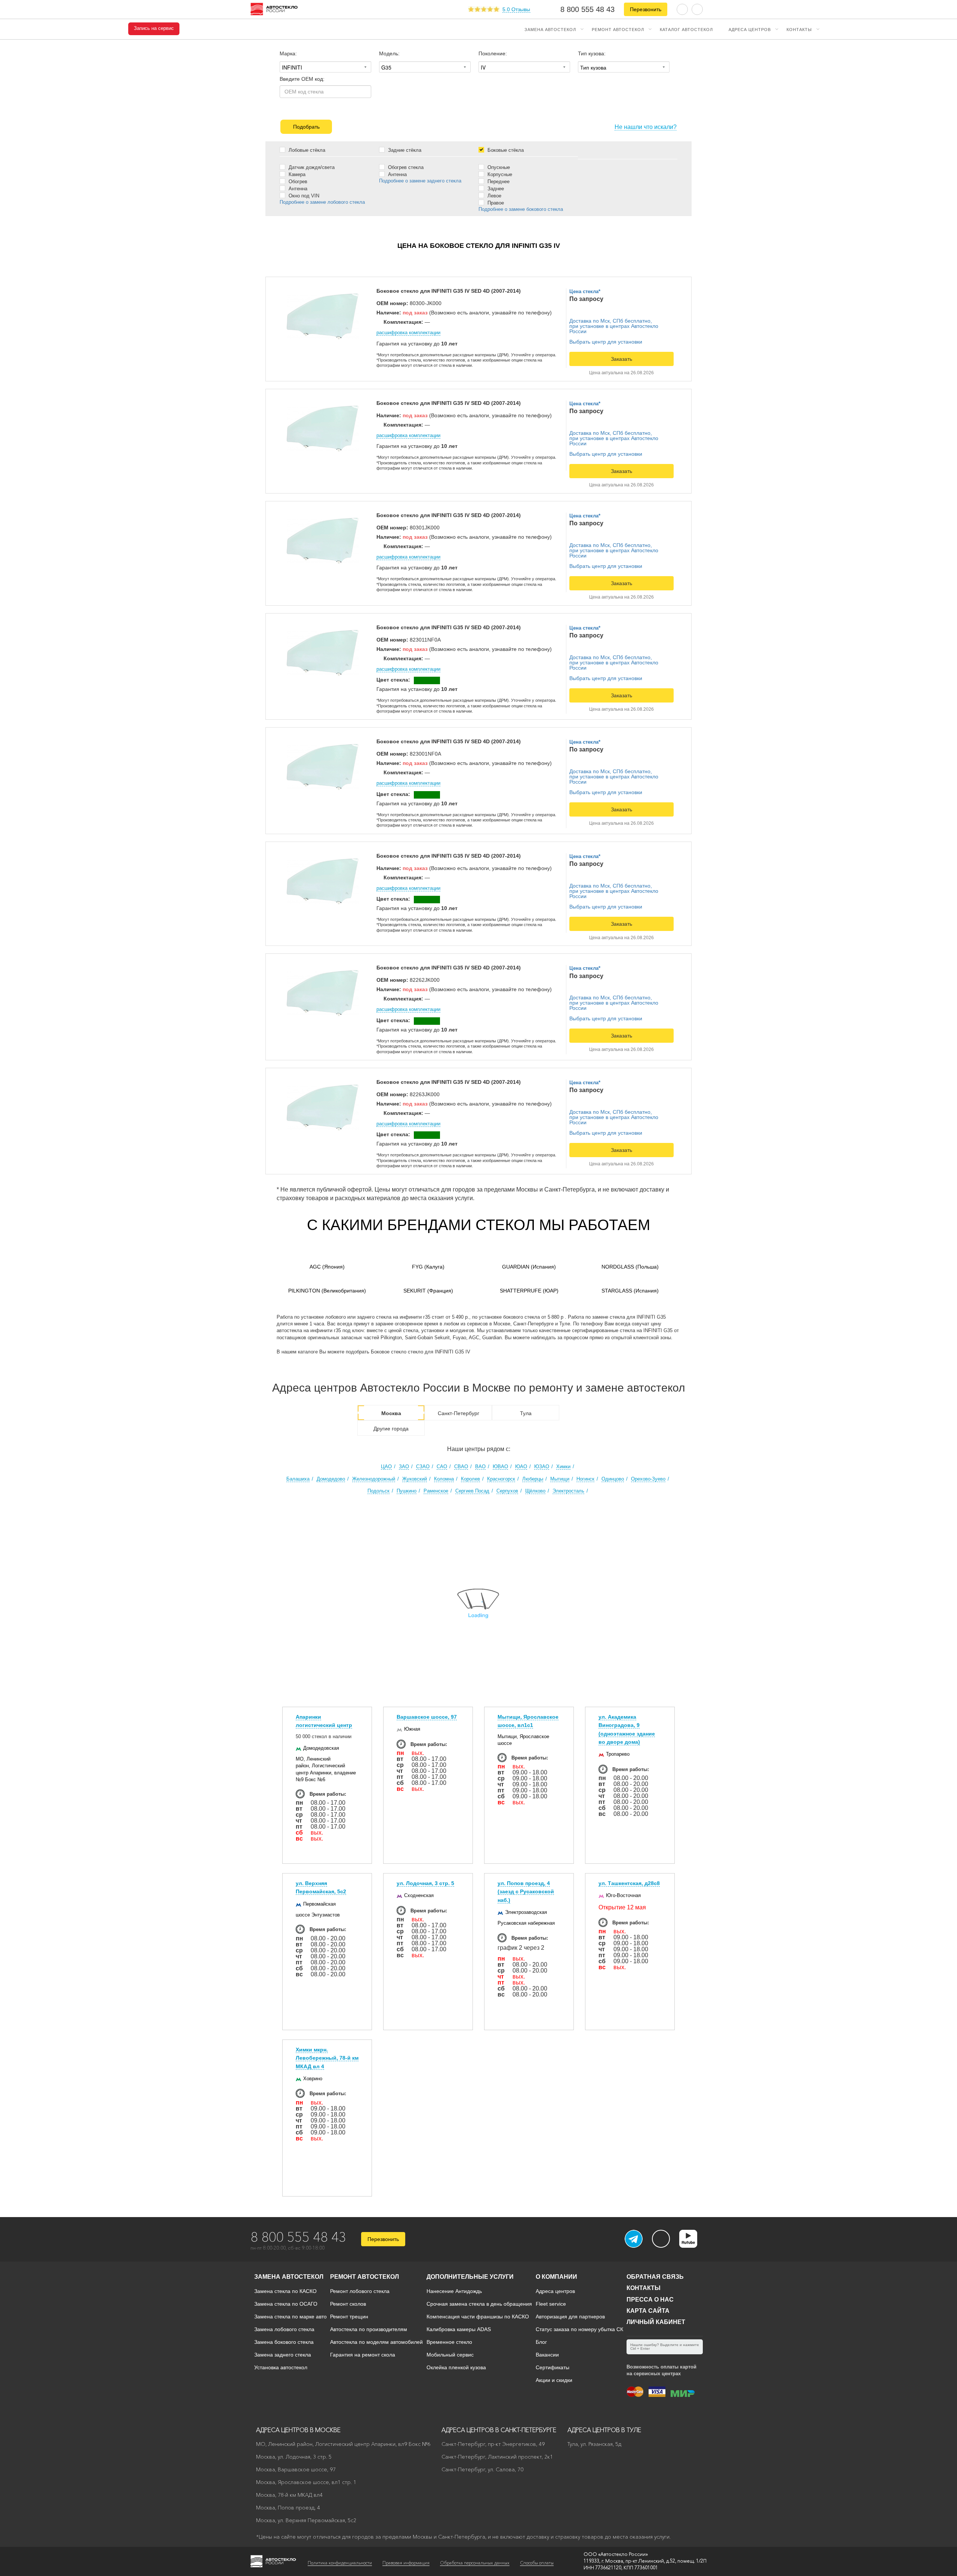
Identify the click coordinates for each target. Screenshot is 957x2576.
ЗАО (404, 1467)
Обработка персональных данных (475, 2563)
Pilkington (327, 1291)
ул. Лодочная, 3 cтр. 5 (425, 1883)
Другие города (391, 1429)
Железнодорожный (374, 1479)
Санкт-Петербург (459, 1413)
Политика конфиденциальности (340, 2563)
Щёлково (535, 1491)
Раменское (436, 1491)
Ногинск (585, 1479)
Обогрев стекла (405, 167)
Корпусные (499, 174)
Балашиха (298, 1479)
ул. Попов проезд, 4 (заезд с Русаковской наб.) (526, 1892)
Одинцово (613, 1479)
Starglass (630, 1291)
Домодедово (331, 1479)
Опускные (498, 167)
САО (442, 1467)
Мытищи (560, 1479)
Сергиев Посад (472, 1491)
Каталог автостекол (686, 29)
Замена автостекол (550, 29)
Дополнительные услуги (470, 2277)
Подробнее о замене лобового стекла (322, 202)
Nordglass (630, 1267)
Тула (526, 1413)
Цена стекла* (585, 291)
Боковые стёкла (505, 150)
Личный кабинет (656, 2322)
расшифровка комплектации (408, 333)
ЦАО (386, 1467)
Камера (296, 174)
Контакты (799, 29)
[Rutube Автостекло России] (693, 2245)
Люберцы (533, 1479)
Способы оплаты (537, 2563)
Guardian (529, 1267)
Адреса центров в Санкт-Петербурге (499, 2430)
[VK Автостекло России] (661, 2239)
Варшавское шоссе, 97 (427, 1717)
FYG (428, 1267)
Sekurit (428, 1291)
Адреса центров (750, 29)
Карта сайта (648, 2311)
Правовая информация (406, 2563)
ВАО (480, 1467)
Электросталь (568, 1491)
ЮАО (521, 1467)
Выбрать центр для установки (606, 342)
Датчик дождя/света (311, 167)
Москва (391, 1413)
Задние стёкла (404, 150)
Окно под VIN (303, 196)
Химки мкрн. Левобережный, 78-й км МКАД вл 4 (327, 2058)
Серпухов (507, 1491)
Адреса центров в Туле (604, 2430)
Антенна (297, 188)
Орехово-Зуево (648, 1479)
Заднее (495, 188)
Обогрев (297, 181)
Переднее (498, 181)
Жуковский (415, 1479)
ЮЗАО (542, 1467)
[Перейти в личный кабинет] (697, 9)
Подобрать (306, 127)
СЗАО (423, 1467)
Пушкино (407, 1491)
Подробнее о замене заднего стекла (420, 181)
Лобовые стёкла (306, 150)
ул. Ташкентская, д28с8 (629, 1883)
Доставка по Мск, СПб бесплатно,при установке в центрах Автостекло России (614, 326)
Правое (495, 203)
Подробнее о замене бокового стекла (521, 209)
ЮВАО (500, 1467)
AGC (327, 1267)
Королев (470, 1479)
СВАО (461, 1467)
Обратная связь (655, 2277)
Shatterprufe (529, 1291)
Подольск (379, 1491)
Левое (494, 196)
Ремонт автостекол (618, 29)
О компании (556, 2277)
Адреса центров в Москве (298, 2430)
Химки (563, 1467)
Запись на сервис (154, 28)
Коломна (444, 1479)
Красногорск (501, 1479)
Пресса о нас (650, 2300)
